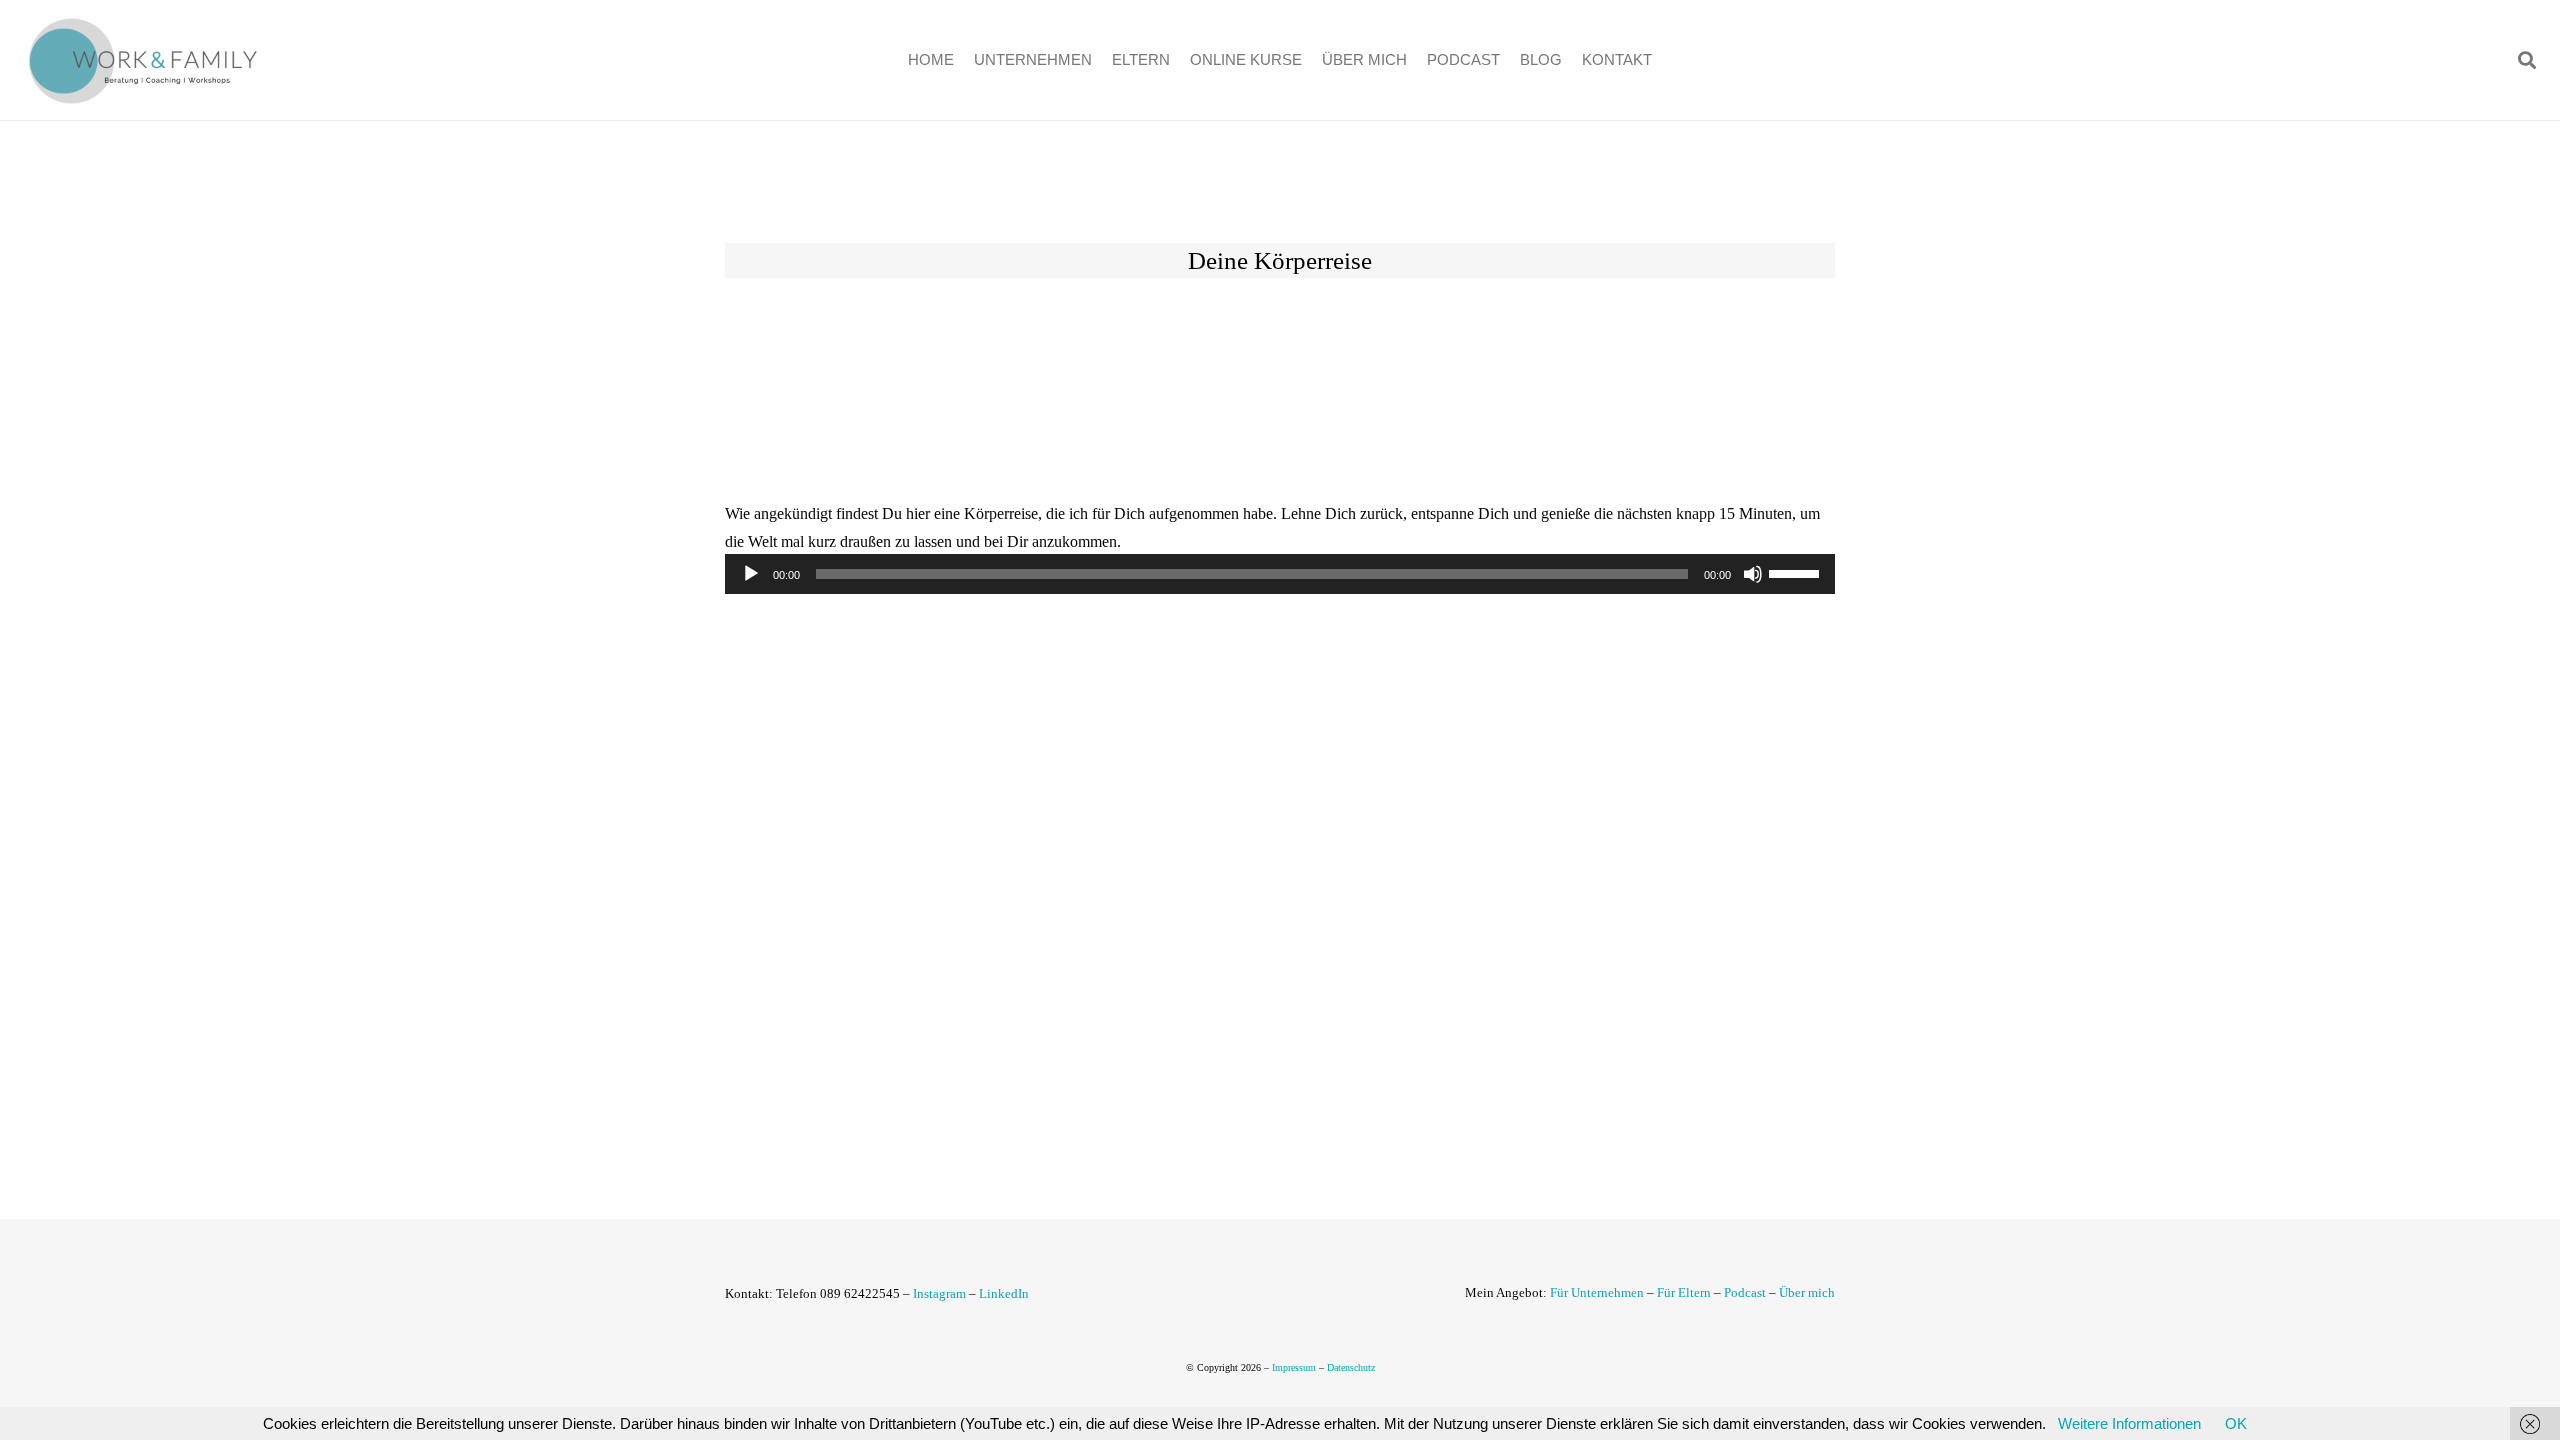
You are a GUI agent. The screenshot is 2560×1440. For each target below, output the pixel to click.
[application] (1280, 574)
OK (2236, 1423)
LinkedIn (1004, 1293)
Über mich (1807, 1292)
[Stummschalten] (1753, 574)
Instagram (939, 1293)
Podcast (1745, 1292)
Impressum (1294, 1367)
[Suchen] (2527, 60)
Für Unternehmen (1597, 1292)
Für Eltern (1684, 1292)
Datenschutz (1351, 1367)
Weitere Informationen (2129, 1423)
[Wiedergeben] (751, 574)
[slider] (1797, 572)
